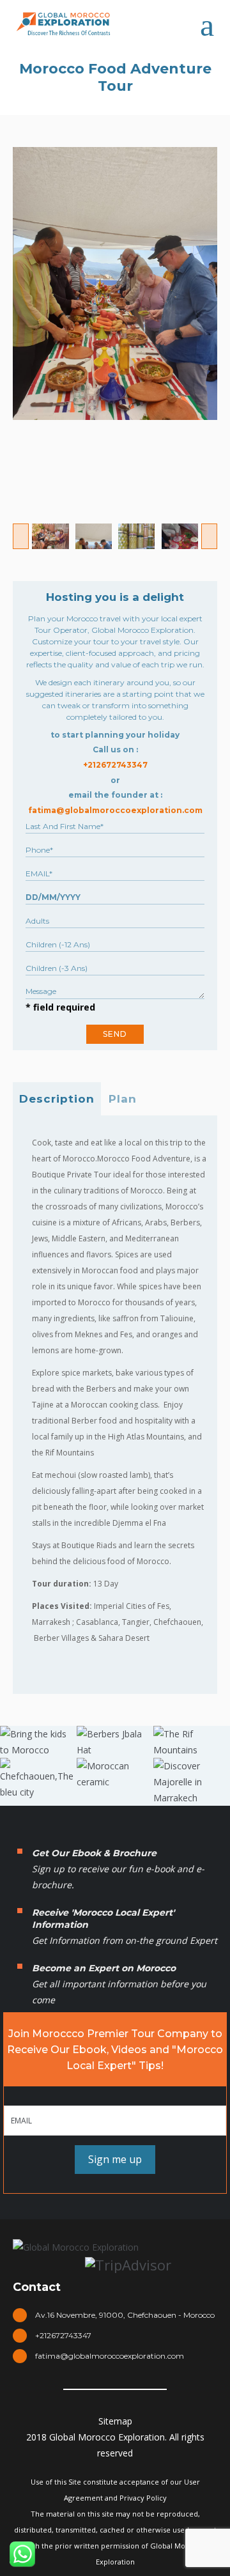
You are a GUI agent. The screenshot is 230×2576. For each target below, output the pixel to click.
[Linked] (130, 2404)
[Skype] (100, 2404)
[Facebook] (38, 2404)
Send (115, 1034)
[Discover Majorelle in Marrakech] (192, 1782)
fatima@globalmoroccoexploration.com (110, 2356)
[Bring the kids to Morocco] (38, 1742)
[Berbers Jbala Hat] (115, 1742)
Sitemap (115, 2421)
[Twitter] (69, 2404)
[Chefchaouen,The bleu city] (38, 1779)
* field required (60, 1007)
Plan (123, 1099)
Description (57, 1099)
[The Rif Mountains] (192, 1742)
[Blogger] (192, 2404)
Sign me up (115, 2159)
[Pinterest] (161, 2404)
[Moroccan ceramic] (115, 1774)
